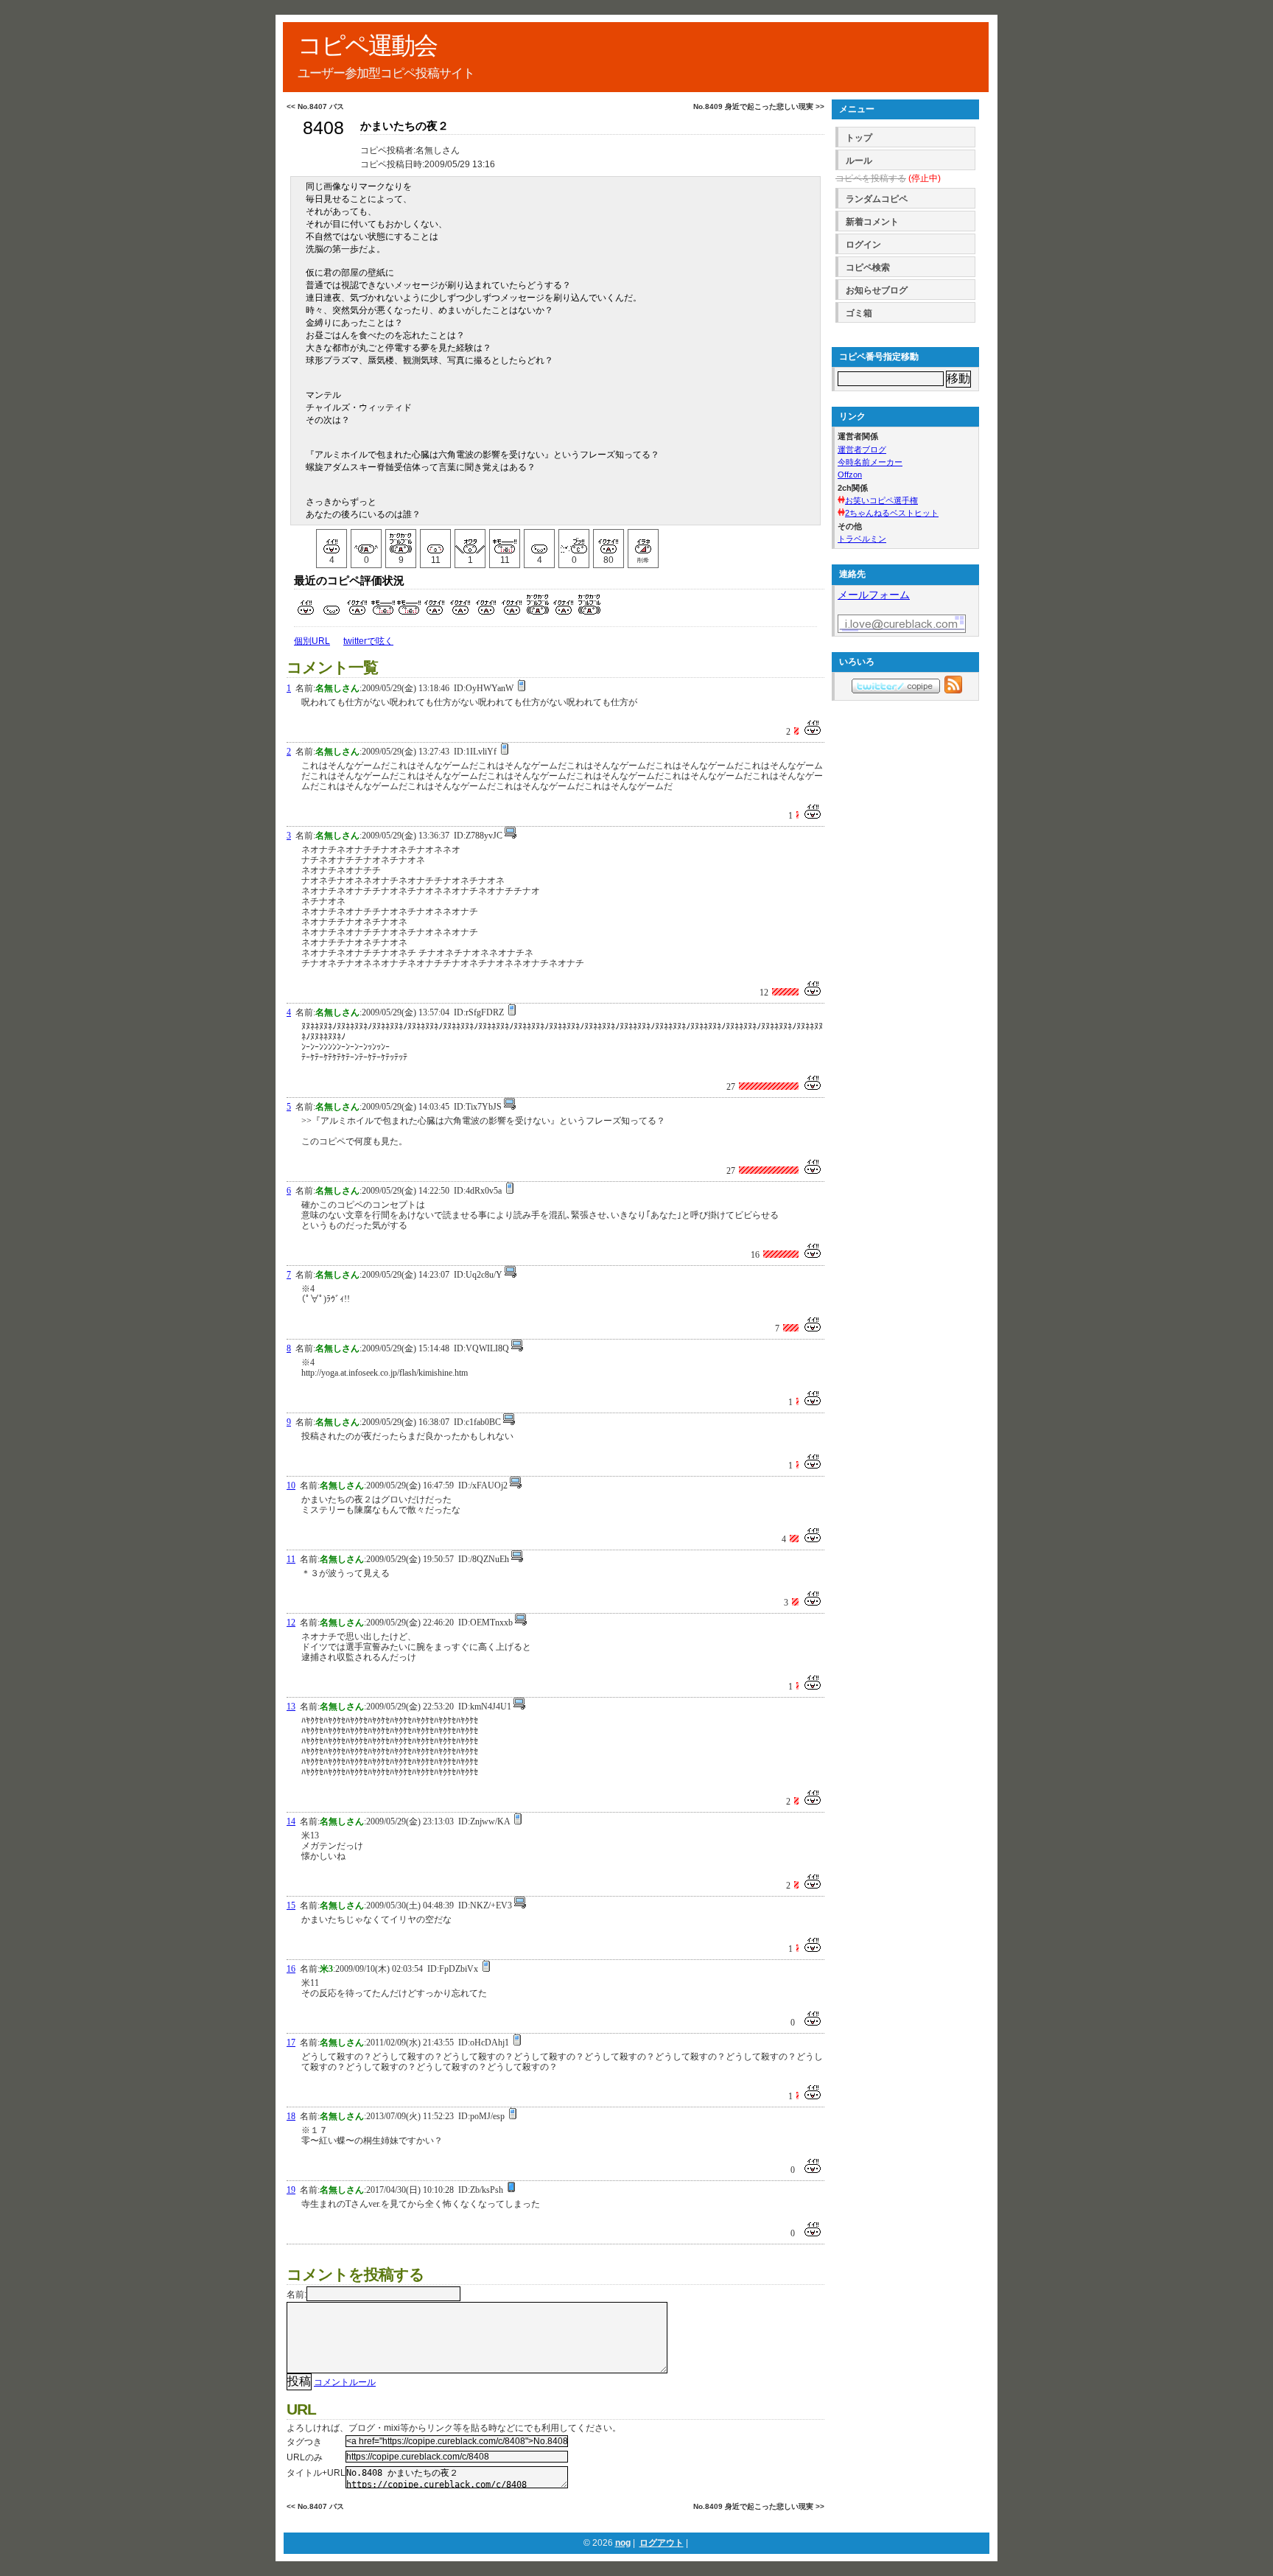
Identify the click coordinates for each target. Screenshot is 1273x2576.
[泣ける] (366, 542)
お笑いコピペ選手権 (881, 500)
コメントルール (345, 2382)
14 (291, 1821)
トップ (859, 138)
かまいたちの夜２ (404, 126)
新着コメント (872, 222)
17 (291, 2043)
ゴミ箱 (859, 313)
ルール (859, 161)
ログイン (863, 245)
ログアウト (662, 2543)
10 (291, 1485)
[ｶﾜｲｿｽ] (539, 542)
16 (291, 1969)
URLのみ (305, 2457)
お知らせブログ (877, 290)
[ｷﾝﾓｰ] (505, 542)
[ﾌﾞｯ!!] (574, 542)
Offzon (850, 475)
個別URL (312, 641)
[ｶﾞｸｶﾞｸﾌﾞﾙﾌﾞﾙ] (401, 542)
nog (623, 2543)
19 (291, 2190)
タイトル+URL (316, 2473)
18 (291, 2116)
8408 (323, 128)
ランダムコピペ (877, 199)
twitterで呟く (368, 641)
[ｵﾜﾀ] (470, 542)
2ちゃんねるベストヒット (892, 513)
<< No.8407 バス (315, 106)
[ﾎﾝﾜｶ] (435, 542)
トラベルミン (862, 539)
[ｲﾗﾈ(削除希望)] (643, 542)
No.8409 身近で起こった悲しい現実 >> (759, 106)
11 (291, 1559)
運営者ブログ (862, 449)
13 (291, 1707)
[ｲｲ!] (332, 542)
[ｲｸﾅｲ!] (609, 542)
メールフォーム (874, 595)
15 (291, 1905)
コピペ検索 (868, 267)
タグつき (304, 2442)
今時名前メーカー (870, 462)
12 (291, 1623)
